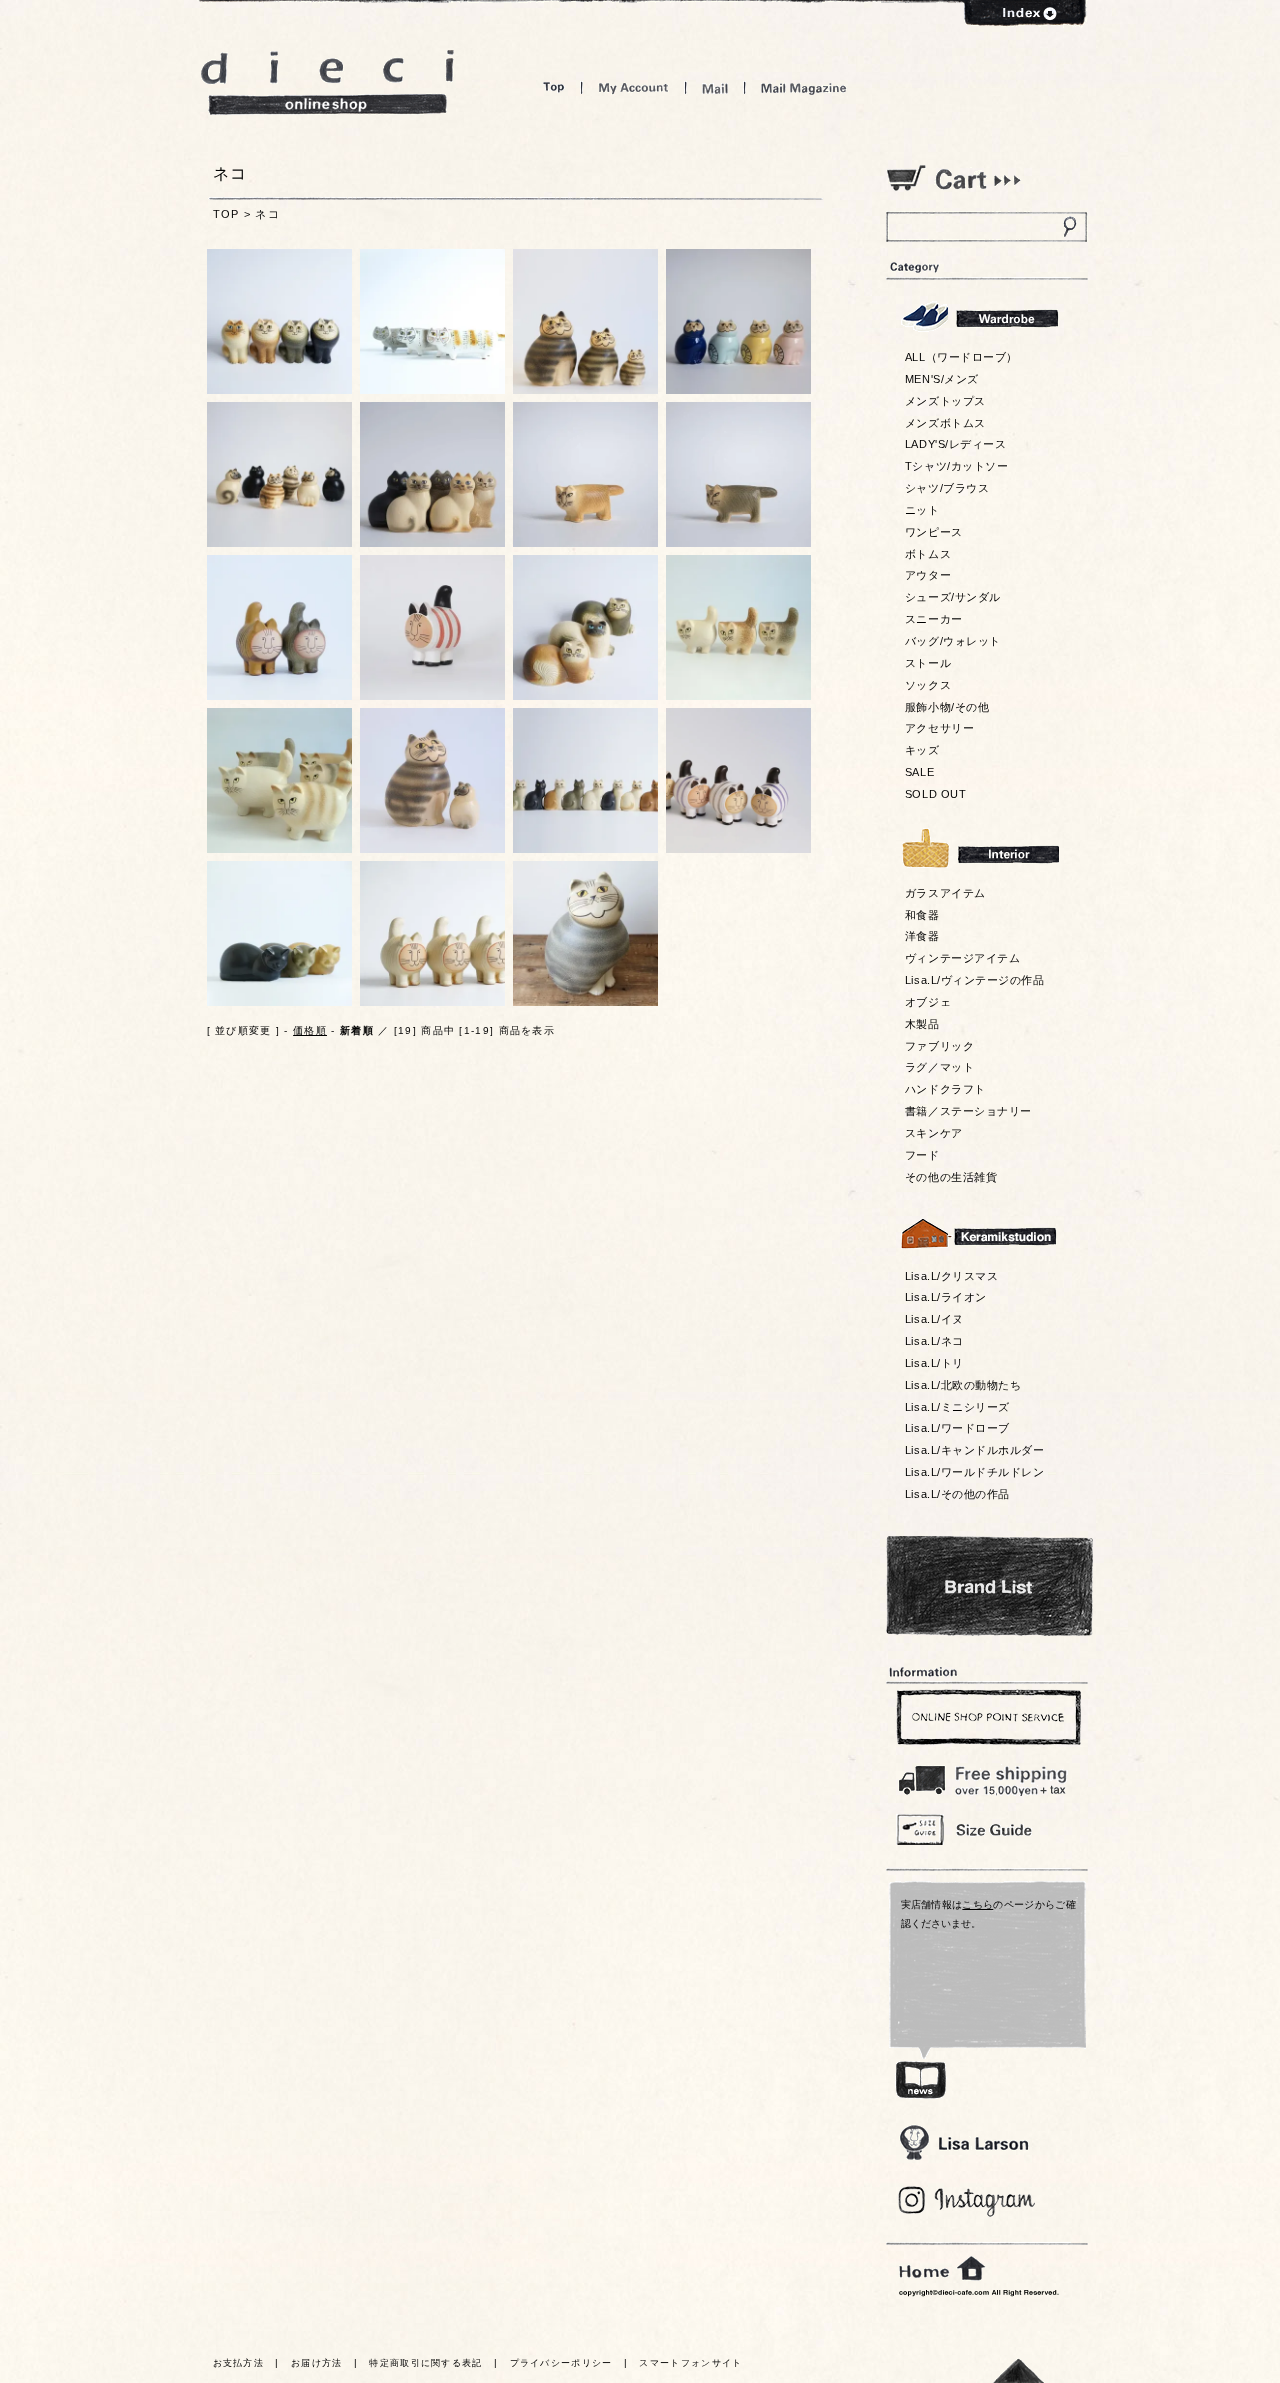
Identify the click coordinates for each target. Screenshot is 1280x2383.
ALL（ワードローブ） (961, 357)
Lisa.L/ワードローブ (957, 1428)
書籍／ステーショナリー (968, 1111)
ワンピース (934, 532)
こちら (977, 1904)
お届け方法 (317, 2363)
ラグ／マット (939, 1067)
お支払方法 (239, 2363)
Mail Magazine (804, 87)
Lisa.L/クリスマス (951, 1276)
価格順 (310, 1030)
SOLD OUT (935, 794)
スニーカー (934, 619)
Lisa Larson (963, 2142)
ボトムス (928, 554)
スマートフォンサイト (690, 2363)
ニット (922, 510)
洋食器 (922, 936)
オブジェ (928, 1002)
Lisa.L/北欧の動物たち (963, 1385)
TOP (226, 214)
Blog (967, 2201)
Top (554, 87)
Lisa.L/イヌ (934, 1319)
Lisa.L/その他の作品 (957, 1494)
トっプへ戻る (1019, 2370)
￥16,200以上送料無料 (986, 1776)
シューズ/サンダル (953, 597)
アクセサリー (939, 728)
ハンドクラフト (945, 1089)
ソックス (928, 685)
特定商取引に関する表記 (425, 2363)
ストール (928, 663)
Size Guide (986, 1828)
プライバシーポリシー (561, 2363)
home (942, 2269)
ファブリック (939, 1046)
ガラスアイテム (945, 893)
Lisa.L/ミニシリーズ (957, 1407)
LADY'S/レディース (955, 444)
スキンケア (934, 1133)
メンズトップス (945, 401)
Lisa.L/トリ (934, 1363)
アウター (928, 575)
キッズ (922, 750)
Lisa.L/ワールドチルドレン (974, 1472)
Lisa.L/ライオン (946, 1297)
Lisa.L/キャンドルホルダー (974, 1450)
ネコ (267, 214)
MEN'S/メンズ (942, 379)
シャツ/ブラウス (947, 488)
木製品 (922, 1024)
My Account (633, 87)
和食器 (922, 915)
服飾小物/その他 (947, 707)
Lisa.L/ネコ (934, 1341)
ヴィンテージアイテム (962, 958)
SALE (919, 772)
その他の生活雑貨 (951, 1177)
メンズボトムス (945, 423)
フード (922, 1155)
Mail (715, 87)
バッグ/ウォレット (953, 641)
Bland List (989, 1586)
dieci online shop (328, 82)
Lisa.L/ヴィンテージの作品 (974, 980)
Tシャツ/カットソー (956, 466)
